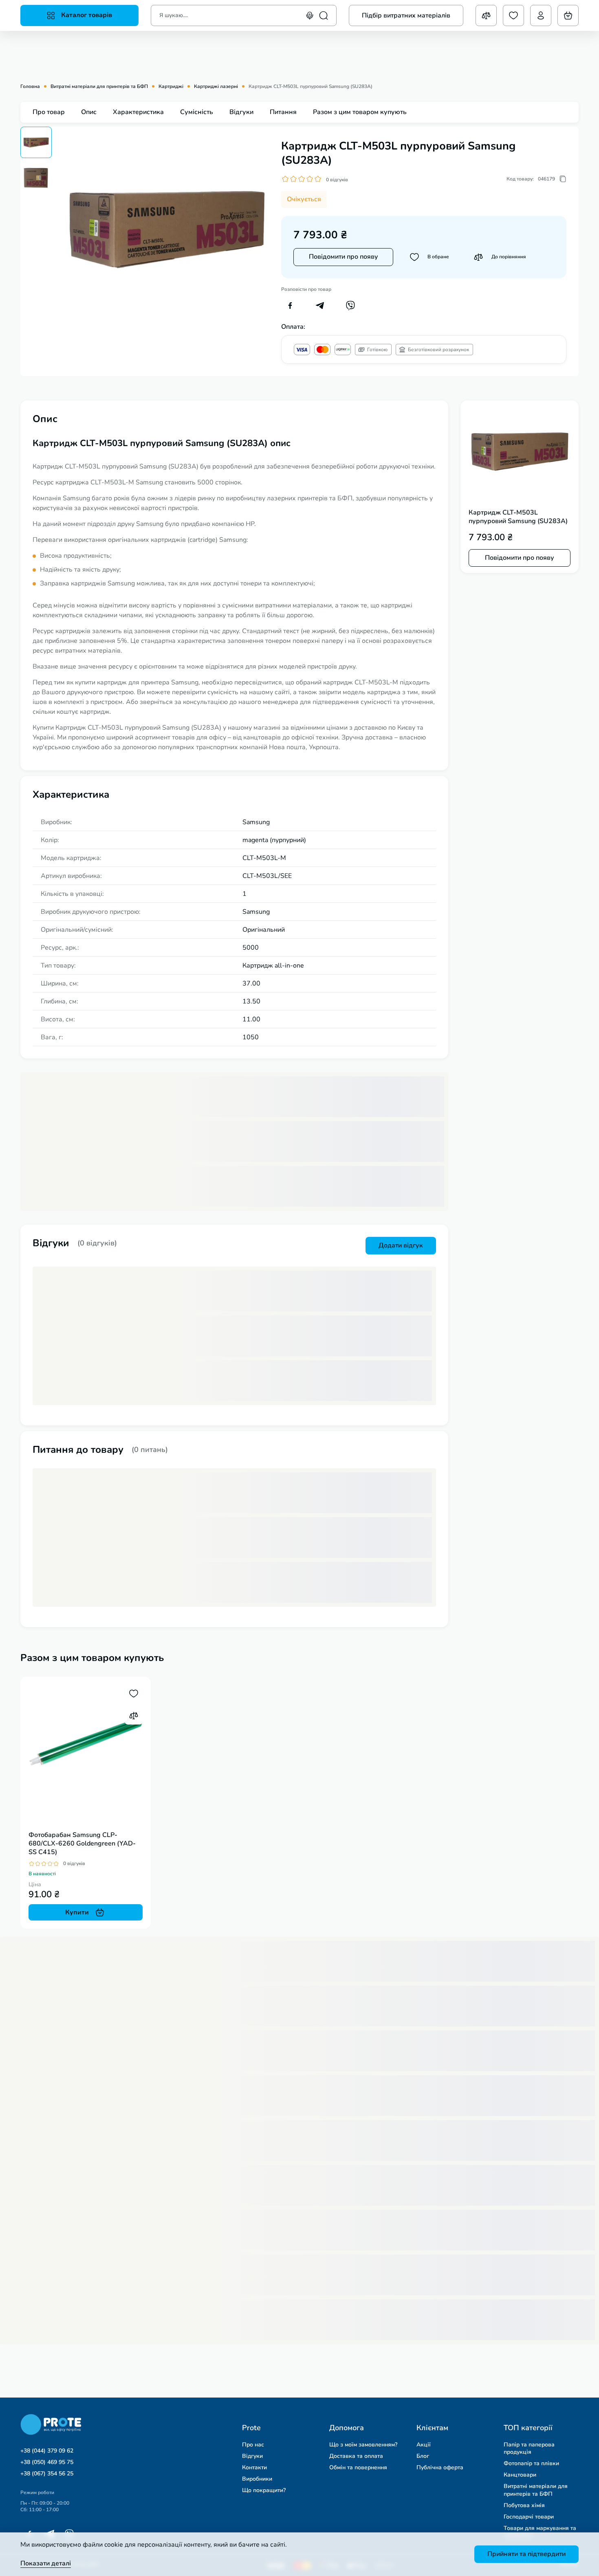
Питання (283, 112)
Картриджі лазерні (216, 87)
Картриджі (171, 87)
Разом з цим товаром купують (360, 112)
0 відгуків (337, 180)
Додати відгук (401, 1245)
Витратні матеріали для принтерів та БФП (99, 87)
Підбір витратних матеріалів (406, 15)
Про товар (49, 112)
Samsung (256, 822)
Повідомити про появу (344, 257)
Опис (89, 112)
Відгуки (241, 112)
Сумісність (197, 112)
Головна (30, 87)
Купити (77, 1912)
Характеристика (138, 112)
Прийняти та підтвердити (526, 2554)
